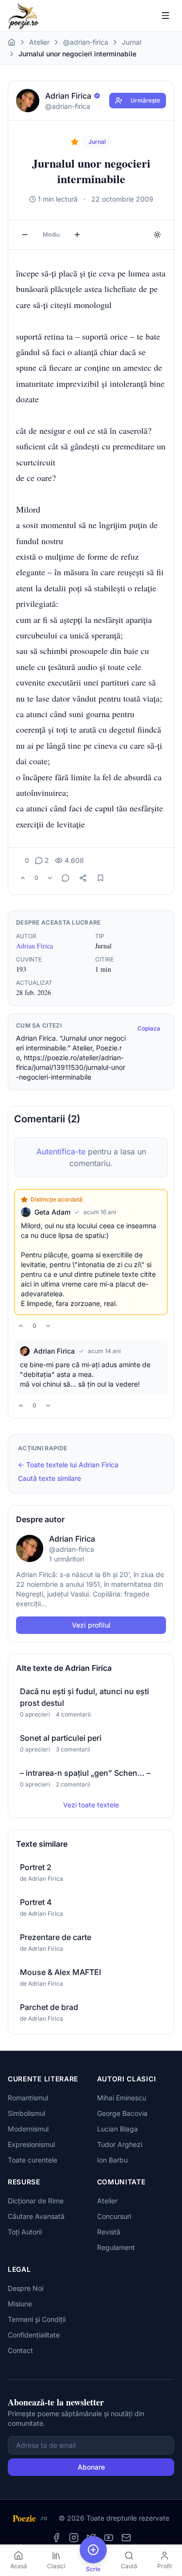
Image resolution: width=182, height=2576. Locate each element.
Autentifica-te (61, 1151)
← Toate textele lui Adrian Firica (68, 1465)
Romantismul (28, 2098)
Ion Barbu (112, 2160)
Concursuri (114, 2216)
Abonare (91, 2467)
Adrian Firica (34, 946)
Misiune (20, 2304)
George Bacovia (122, 2113)
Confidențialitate (34, 2335)
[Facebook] (56, 2538)
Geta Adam (52, 1212)
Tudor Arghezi (120, 2144)
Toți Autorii (25, 2232)
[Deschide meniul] (165, 16)
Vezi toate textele (91, 1805)
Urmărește (145, 100)
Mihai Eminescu (122, 2098)
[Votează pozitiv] (23, 878)
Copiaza (149, 1028)
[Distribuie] (83, 878)
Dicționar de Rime (36, 2201)
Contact (20, 2350)
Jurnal (132, 42)
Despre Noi (25, 2288)
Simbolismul (26, 2113)
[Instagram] (74, 2538)
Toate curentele (33, 2160)
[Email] (126, 2538)
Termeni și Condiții (37, 2319)
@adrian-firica (86, 42)
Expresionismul (31, 2144)
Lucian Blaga (117, 2129)
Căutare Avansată (36, 2216)
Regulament (116, 2247)
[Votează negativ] (50, 878)
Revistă (109, 2232)
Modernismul (28, 2129)
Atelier (39, 42)
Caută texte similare (50, 1478)
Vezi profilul (91, 1625)
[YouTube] (109, 2538)
